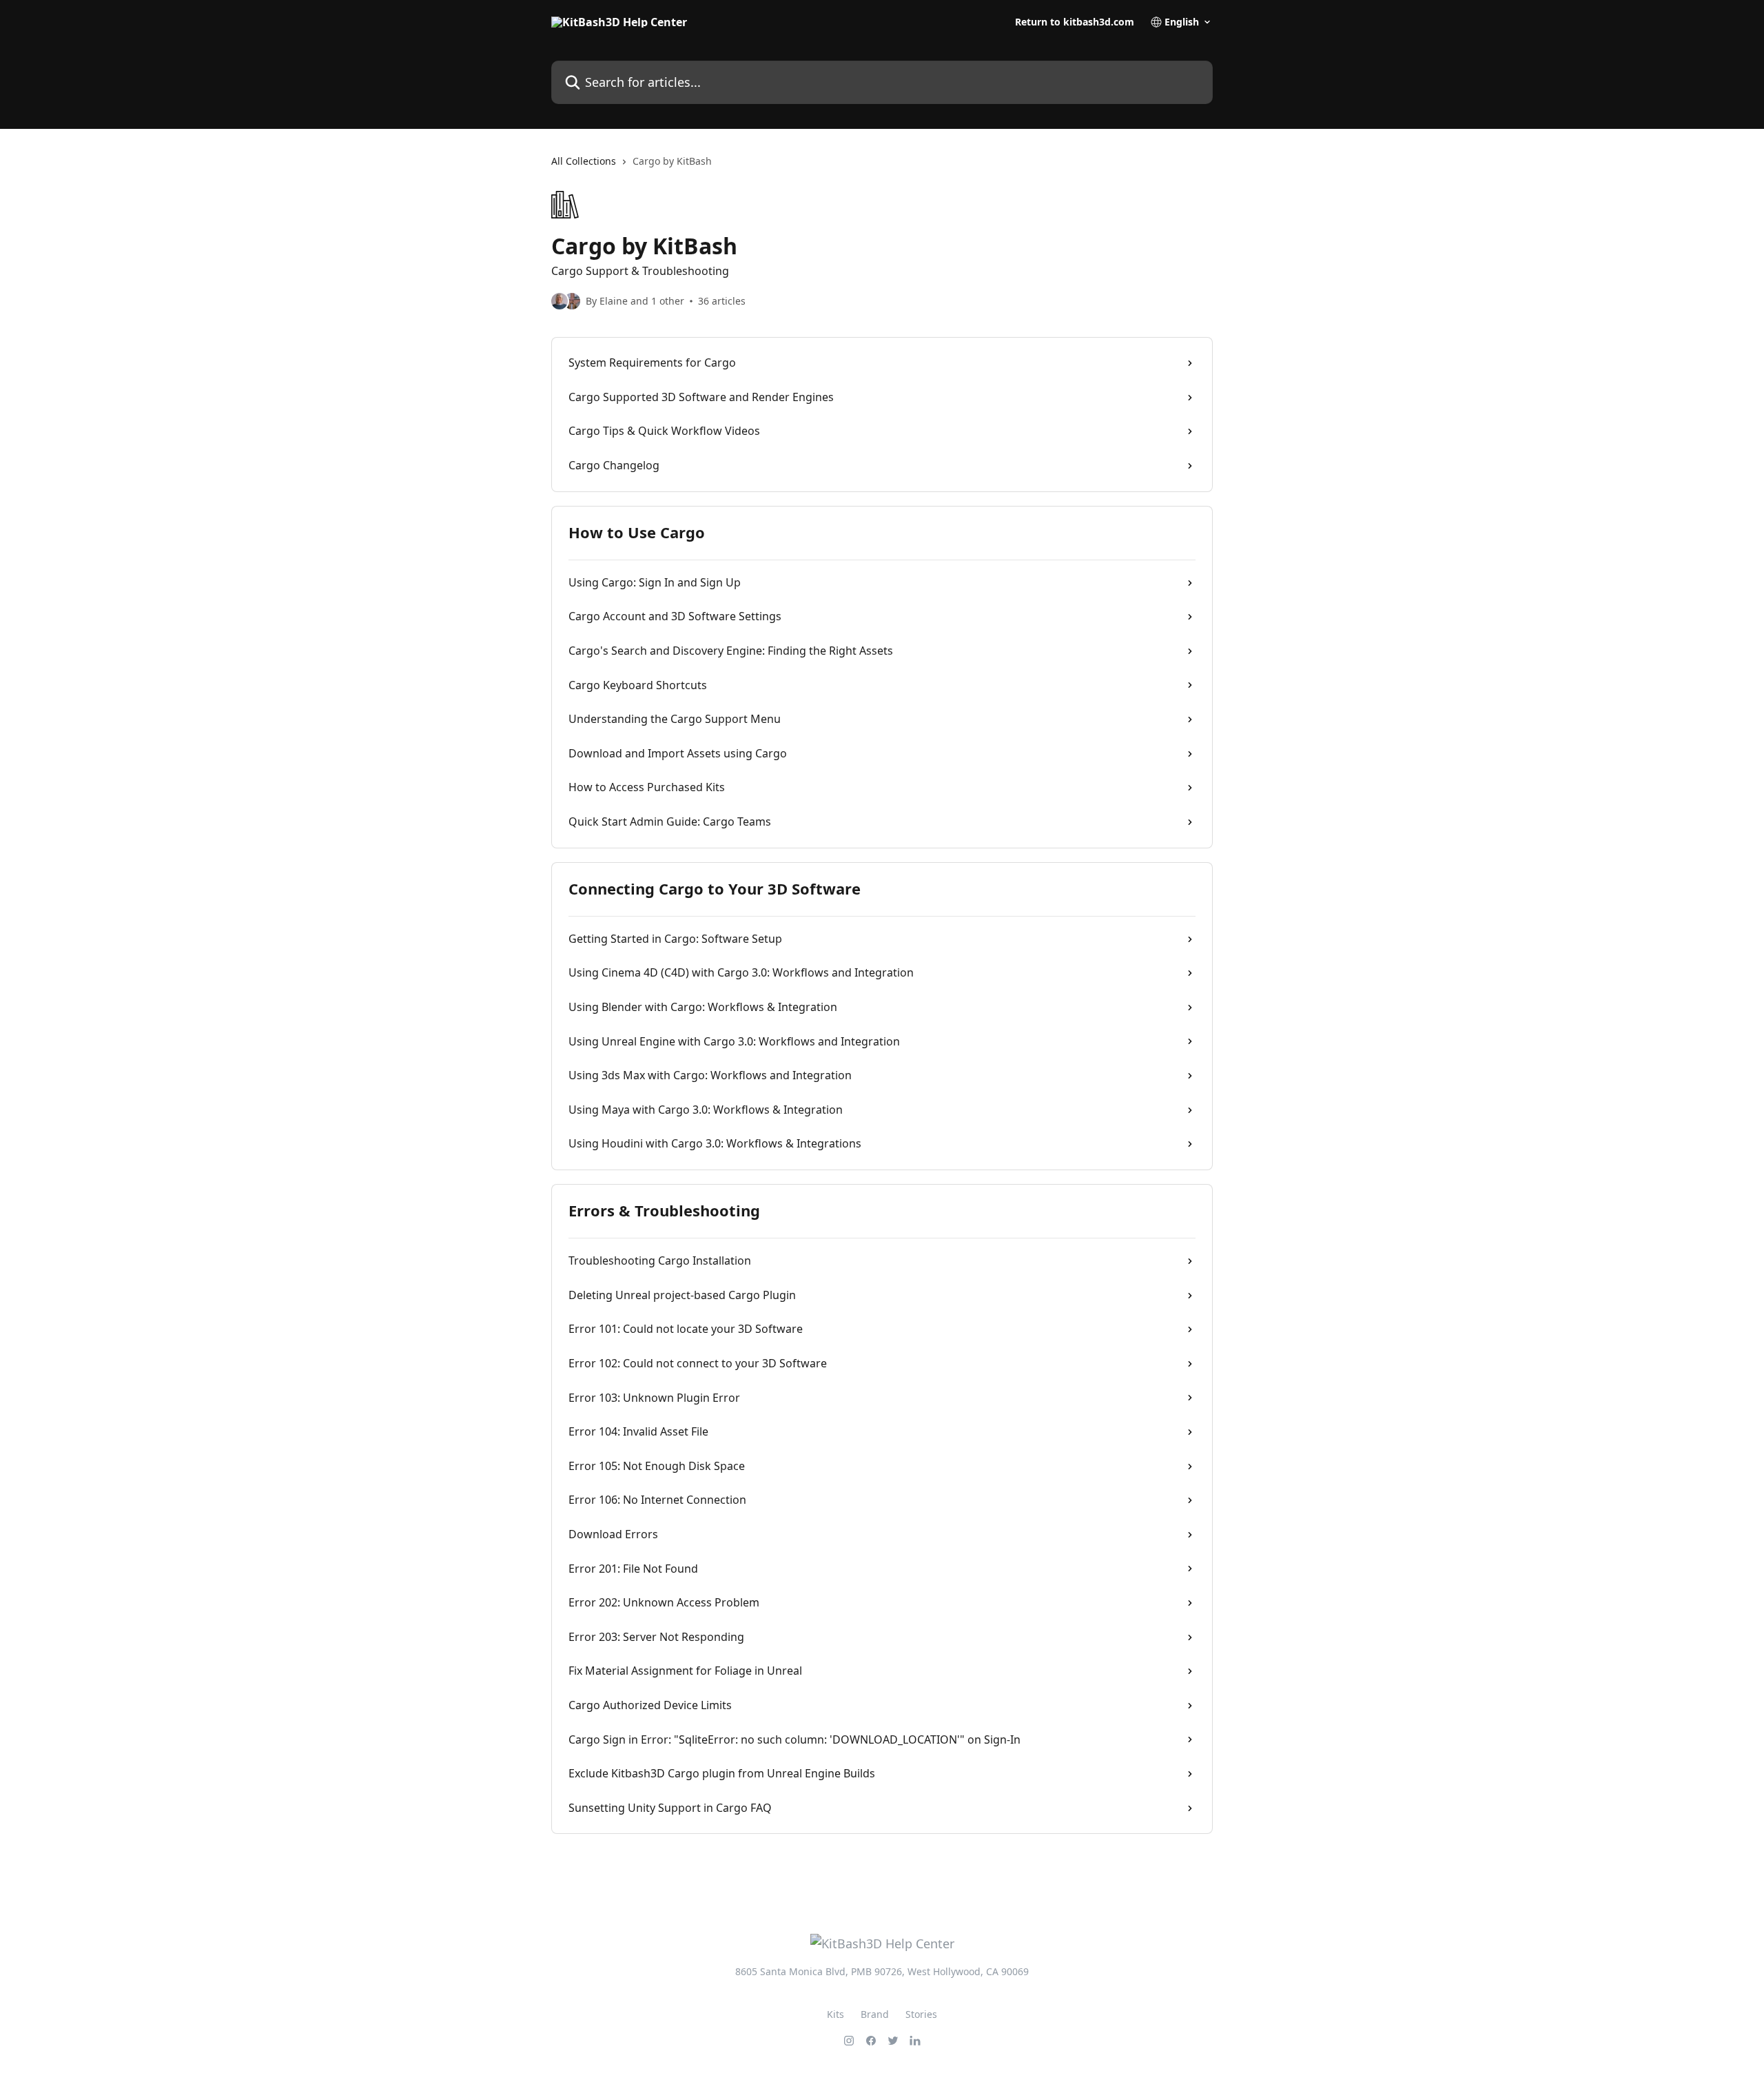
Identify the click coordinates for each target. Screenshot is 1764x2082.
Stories (921, 2014)
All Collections (584, 161)
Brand (875, 2014)
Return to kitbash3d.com (1075, 22)
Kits (835, 2014)
